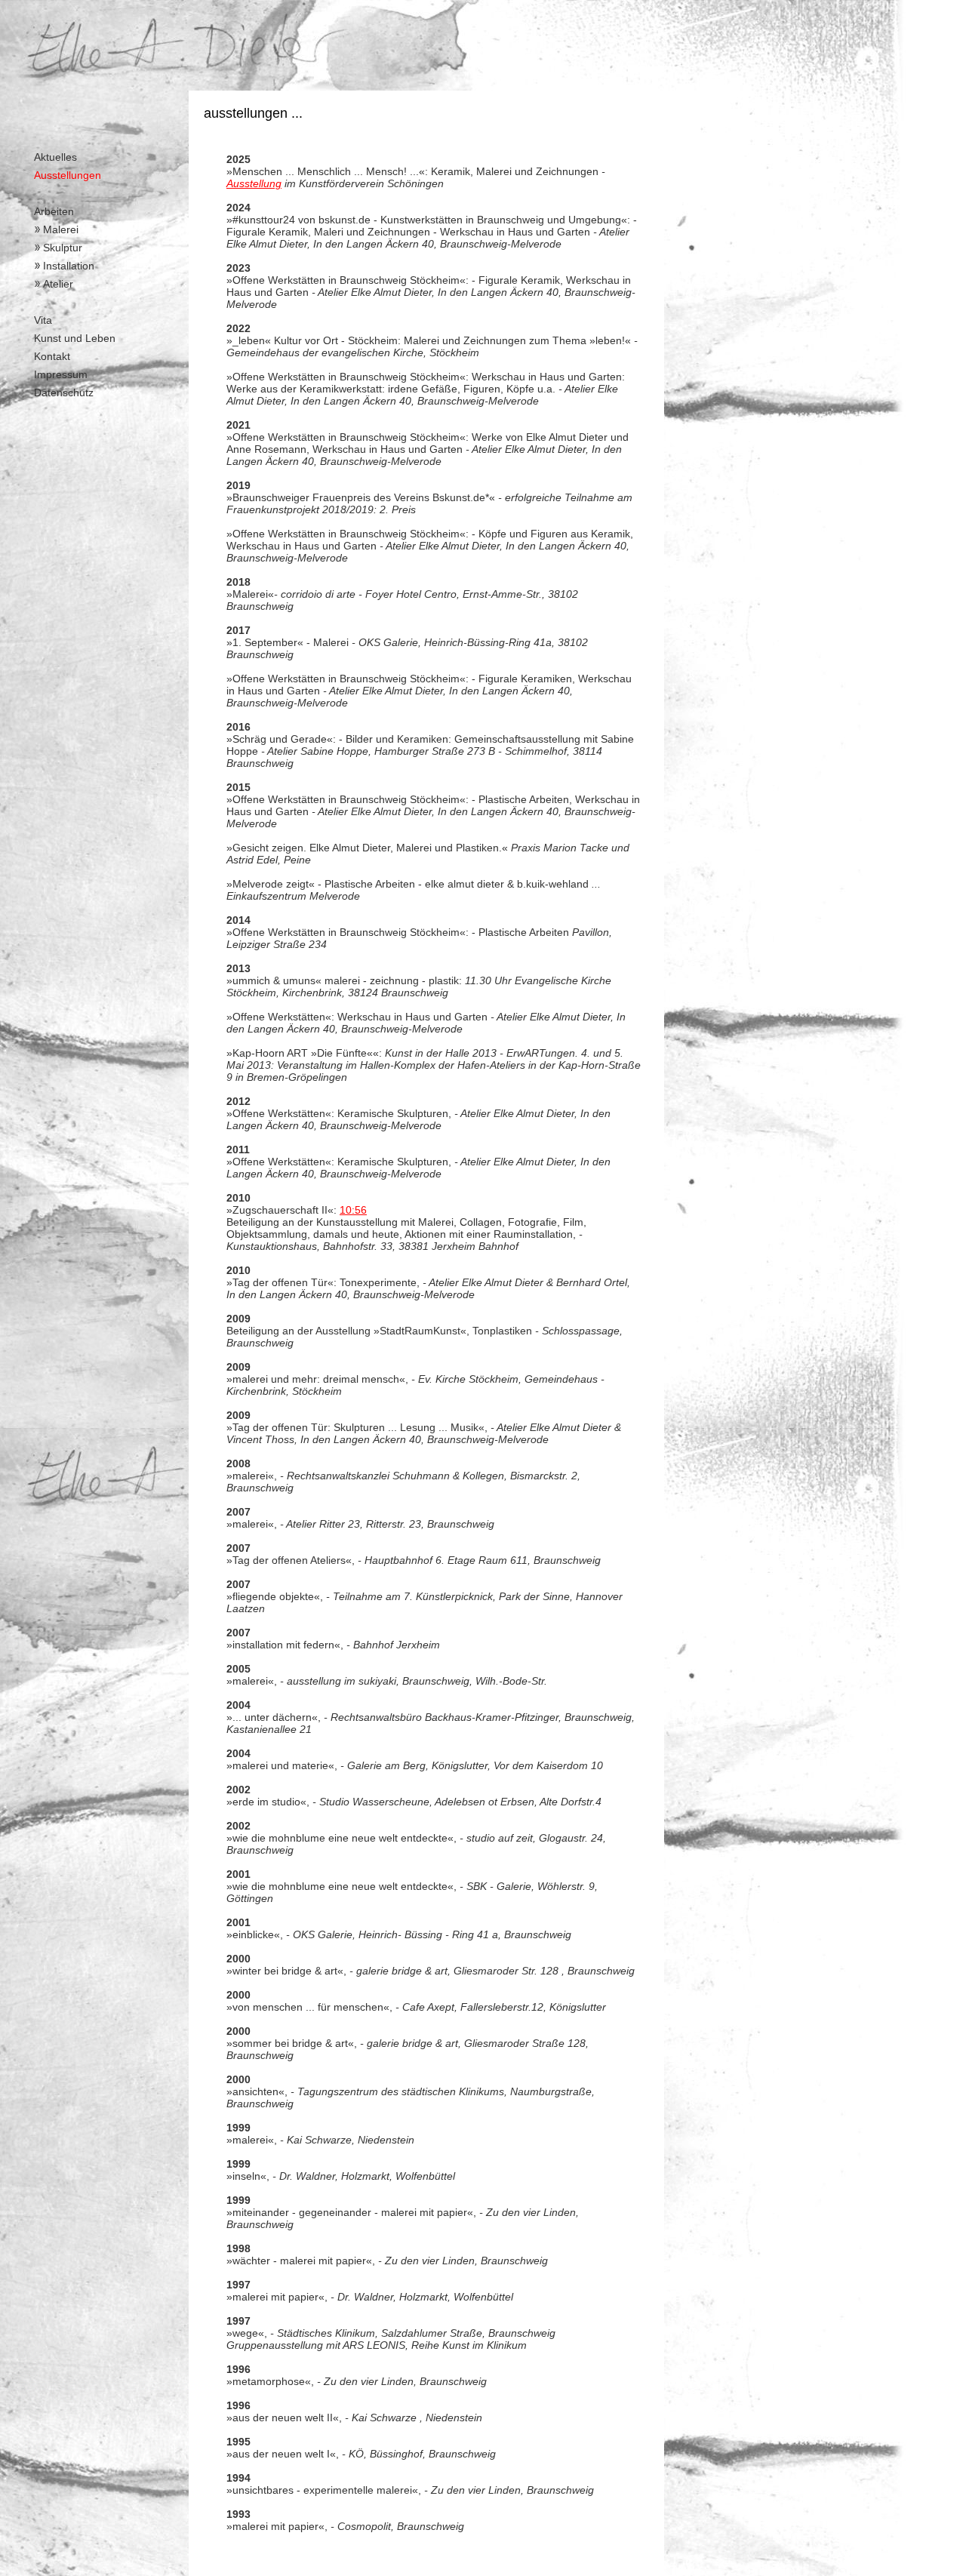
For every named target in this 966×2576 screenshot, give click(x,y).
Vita (43, 320)
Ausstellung (254, 183)
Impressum (61, 374)
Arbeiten (54, 211)
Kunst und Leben (75, 338)
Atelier (58, 284)
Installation (69, 266)
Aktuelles (55, 157)
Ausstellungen (68, 175)
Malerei (61, 229)
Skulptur (63, 248)
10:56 (353, 1210)
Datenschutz (64, 392)
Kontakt (52, 356)
